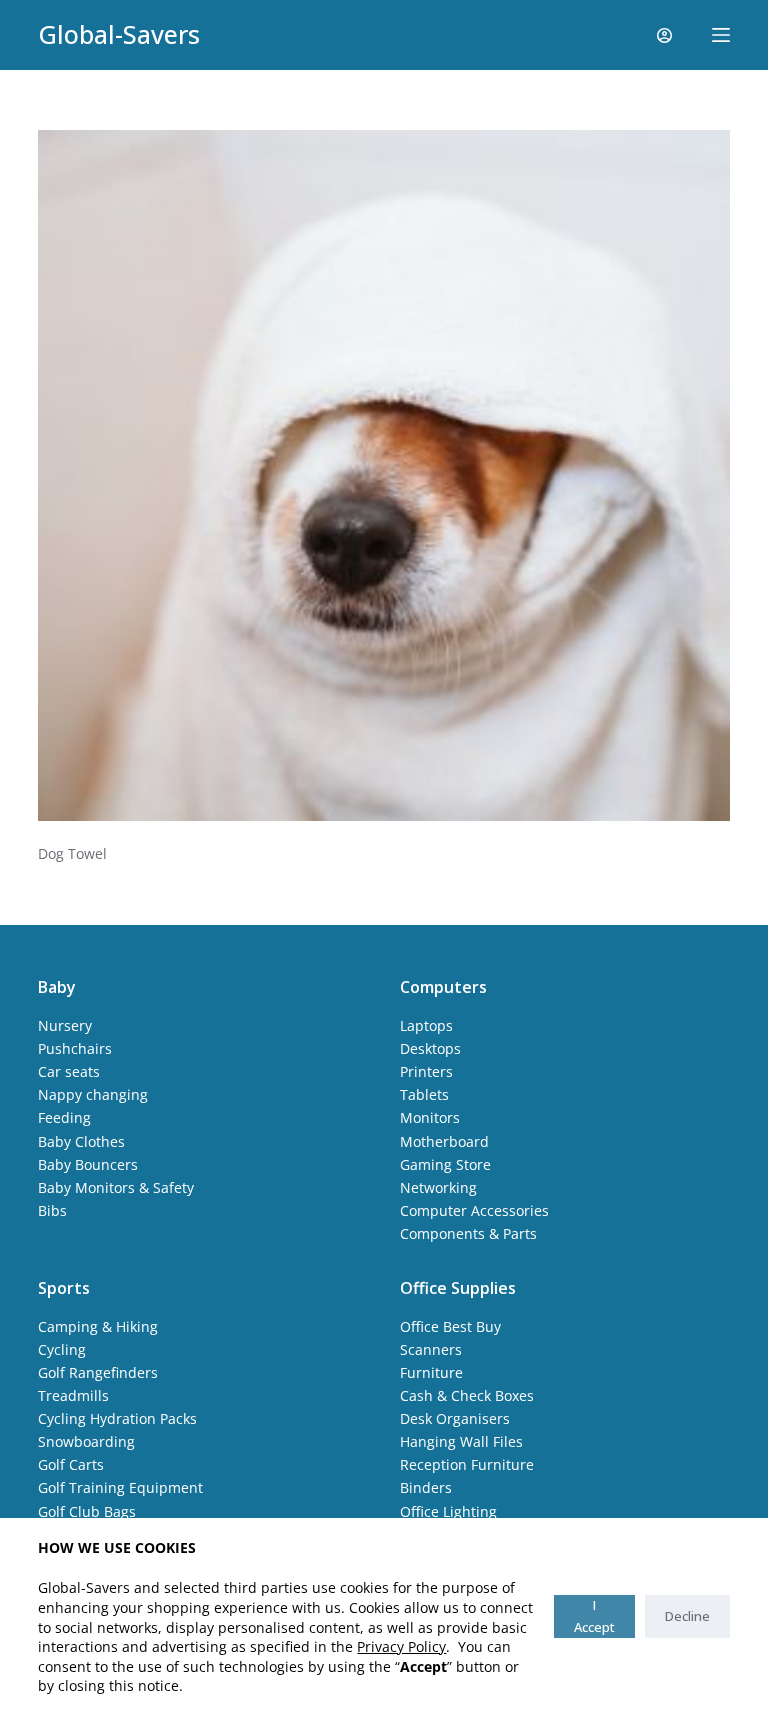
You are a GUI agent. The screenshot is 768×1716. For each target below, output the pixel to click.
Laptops (426, 1025)
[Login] (664, 35)
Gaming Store (445, 1164)
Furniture (431, 1372)
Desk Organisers (455, 1418)
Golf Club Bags (87, 1511)
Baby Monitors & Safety (116, 1187)
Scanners (431, 1349)
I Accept (594, 1615)
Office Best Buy (450, 1326)
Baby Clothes (81, 1141)
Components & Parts (468, 1233)
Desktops (430, 1048)
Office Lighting (448, 1511)
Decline (687, 1616)
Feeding (64, 1117)
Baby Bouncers (88, 1164)
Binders (426, 1487)
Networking (438, 1187)
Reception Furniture (467, 1464)
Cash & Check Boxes (467, 1395)
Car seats (69, 1071)
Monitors (430, 1117)
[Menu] (721, 35)
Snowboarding (86, 1441)
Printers (426, 1071)
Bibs (52, 1210)
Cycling (62, 1349)
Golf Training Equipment (120, 1487)
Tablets (424, 1094)
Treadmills (73, 1395)
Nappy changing (93, 1094)
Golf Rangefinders (98, 1372)
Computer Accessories (474, 1210)
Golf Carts (71, 1464)
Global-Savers (119, 34)
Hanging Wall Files (461, 1441)
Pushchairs (75, 1048)
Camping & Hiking (98, 1326)
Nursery (65, 1025)
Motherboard (444, 1141)
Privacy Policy (401, 1646)
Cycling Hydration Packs (117, 1418)
